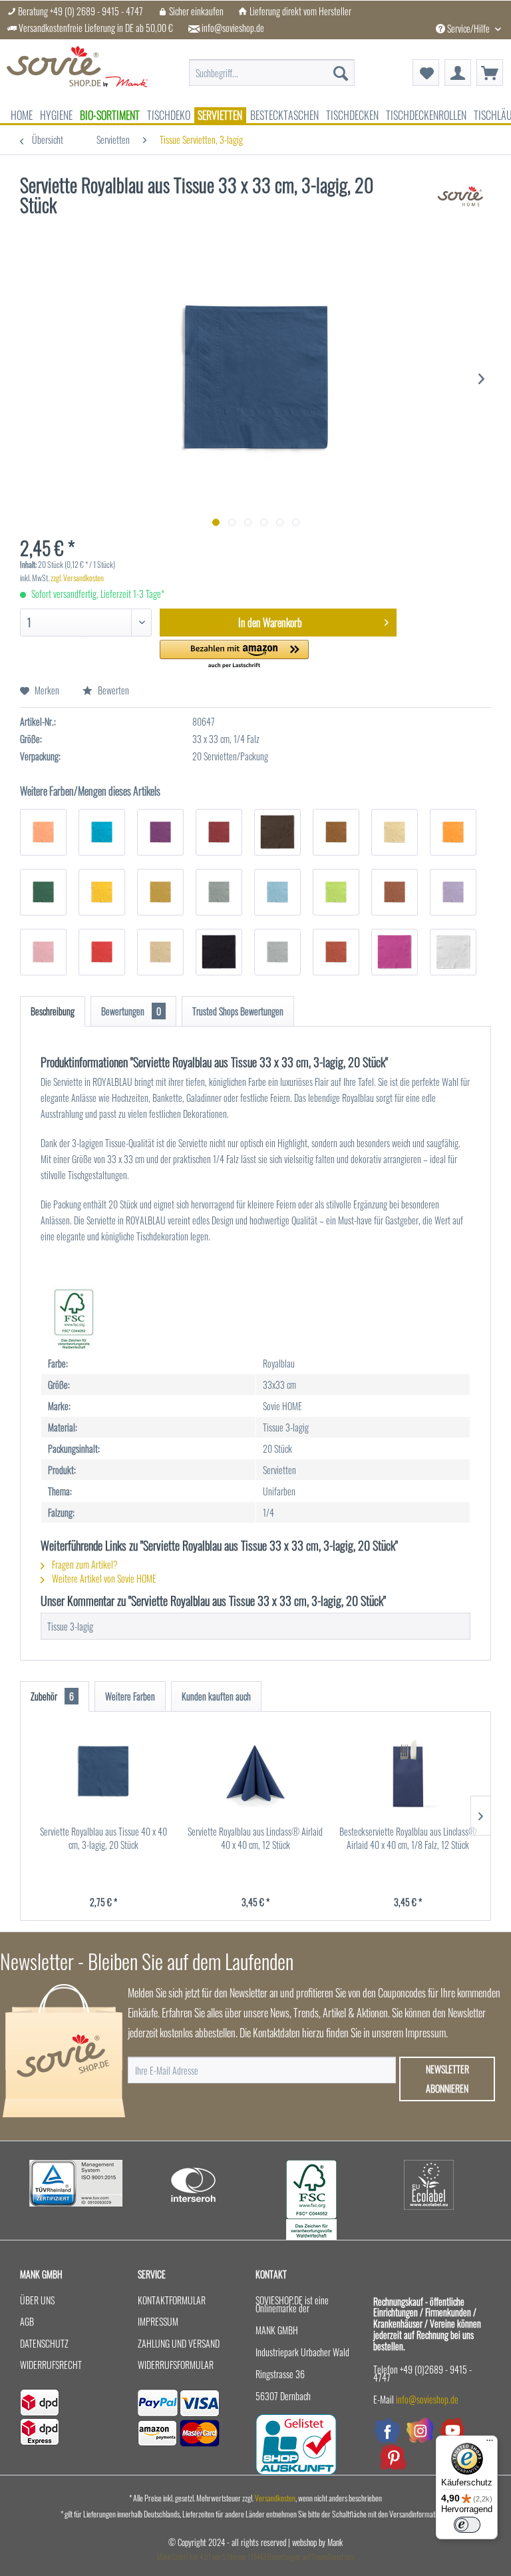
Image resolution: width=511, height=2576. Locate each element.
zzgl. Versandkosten (77, 578)
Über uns (37, 2300)
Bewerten (112, 690)
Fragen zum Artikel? (84, 1564)
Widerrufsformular (176, 2365)
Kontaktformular (172, 2300)
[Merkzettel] (426, 73)
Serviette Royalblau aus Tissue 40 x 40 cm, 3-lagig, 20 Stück (103, 1838)
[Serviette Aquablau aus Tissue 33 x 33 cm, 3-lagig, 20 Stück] (102, 832)
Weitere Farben (130, 1696)
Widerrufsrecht (51, 2365)
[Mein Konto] (458, 73)
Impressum (158, 2321)
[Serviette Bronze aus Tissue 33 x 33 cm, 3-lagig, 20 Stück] (336, 832)
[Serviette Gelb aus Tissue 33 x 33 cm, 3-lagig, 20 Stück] (102, 892)
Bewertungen (131, 1011)
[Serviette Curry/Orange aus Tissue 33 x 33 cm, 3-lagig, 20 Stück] (453, 832)
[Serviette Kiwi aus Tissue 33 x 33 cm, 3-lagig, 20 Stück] (336, 892)
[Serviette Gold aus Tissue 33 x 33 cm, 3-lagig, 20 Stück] (160, 892)
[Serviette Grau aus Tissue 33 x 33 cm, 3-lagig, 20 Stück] (219, 892)
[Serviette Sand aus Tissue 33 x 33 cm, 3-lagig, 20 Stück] (160, 952)
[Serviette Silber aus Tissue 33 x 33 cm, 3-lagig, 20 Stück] (277, 952)
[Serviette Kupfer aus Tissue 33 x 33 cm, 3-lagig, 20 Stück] (395, 892)
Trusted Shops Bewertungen (238, 1011)
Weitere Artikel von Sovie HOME (103, 1578)
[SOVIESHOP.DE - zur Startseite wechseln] (77, 73)
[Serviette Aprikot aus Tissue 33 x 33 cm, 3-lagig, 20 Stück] (43, 832)
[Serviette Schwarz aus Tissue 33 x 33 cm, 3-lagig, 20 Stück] (219, 952)
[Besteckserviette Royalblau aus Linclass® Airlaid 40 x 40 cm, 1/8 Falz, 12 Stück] (408, 1772)
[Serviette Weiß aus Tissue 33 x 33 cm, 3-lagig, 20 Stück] (453, 952)
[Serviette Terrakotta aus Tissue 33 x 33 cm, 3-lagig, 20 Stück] (336, 952)
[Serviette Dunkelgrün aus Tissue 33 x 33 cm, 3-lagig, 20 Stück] (43, 892)
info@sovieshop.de (233, 28)
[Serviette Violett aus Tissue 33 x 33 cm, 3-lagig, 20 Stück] (395, 952)
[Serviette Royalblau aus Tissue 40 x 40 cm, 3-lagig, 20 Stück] (103, 1772)
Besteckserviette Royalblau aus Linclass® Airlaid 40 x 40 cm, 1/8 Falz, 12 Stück (408, 1838)
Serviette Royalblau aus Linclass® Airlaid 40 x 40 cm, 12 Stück (255, 1838)
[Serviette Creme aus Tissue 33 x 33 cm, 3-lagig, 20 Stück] (395, 832)
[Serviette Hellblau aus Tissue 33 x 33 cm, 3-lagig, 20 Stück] (277, 892)
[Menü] (490, 2444)
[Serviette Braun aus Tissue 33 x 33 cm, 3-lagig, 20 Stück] (277, 832)
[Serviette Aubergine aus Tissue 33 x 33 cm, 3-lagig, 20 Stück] (160, 832)
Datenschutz (44, 2343)
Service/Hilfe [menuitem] (468, 28)
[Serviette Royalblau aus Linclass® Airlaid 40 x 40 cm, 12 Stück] (256, 1772)
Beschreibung (53, 1011)
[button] (235, 655)
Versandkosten (275, 2498)
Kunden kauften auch (216, 1696)
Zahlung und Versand (179, 2343)
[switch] (467, 2525)
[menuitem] (272, 66)
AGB (27, 2321)
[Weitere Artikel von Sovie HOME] (460, 198)
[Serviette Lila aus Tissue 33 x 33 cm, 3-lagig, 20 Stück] (453, 892)
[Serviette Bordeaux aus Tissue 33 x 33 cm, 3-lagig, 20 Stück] (219, 832)
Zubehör (52, 1696)
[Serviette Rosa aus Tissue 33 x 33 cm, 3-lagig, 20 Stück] (43, 952)
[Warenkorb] (490, 73)
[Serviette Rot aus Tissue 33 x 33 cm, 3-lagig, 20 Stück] (102, 952)
